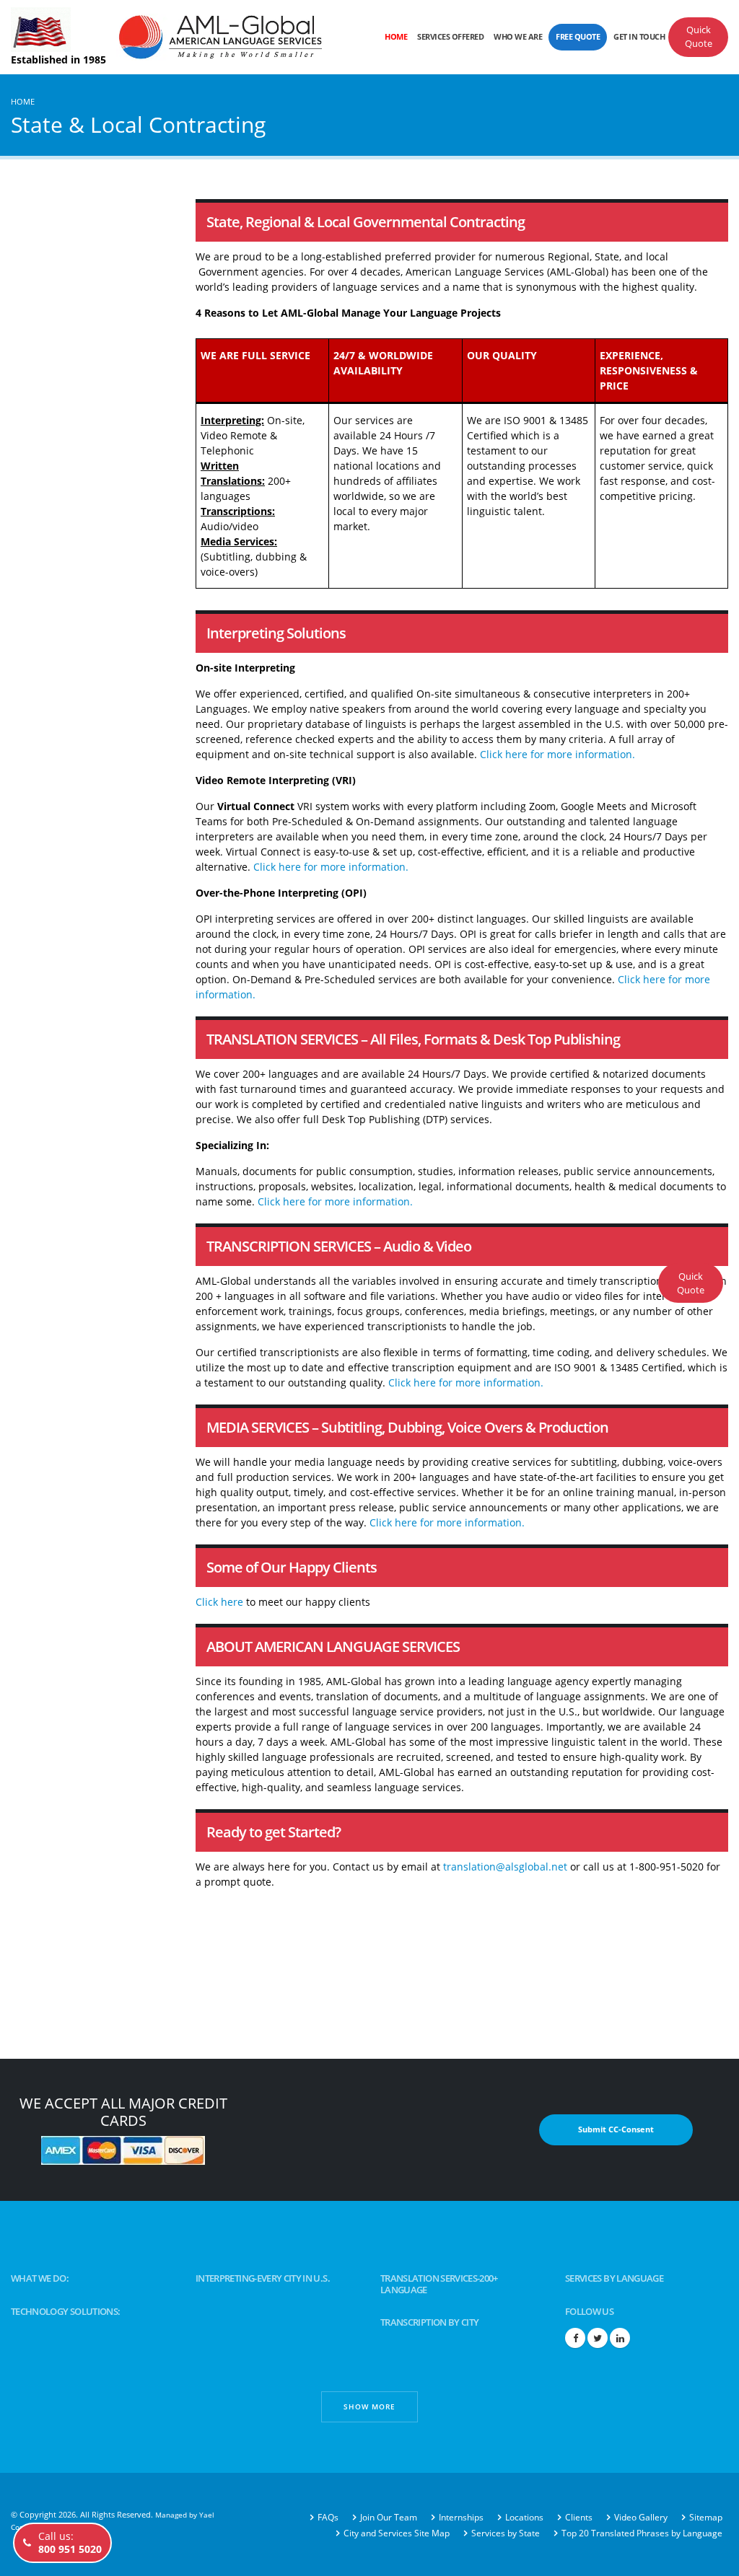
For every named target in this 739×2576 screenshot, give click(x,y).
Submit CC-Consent (616, 2129)
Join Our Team (389, 2517)
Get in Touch (639, 36)
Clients (579, 2517)
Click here (219, 1602)
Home (396, 36)
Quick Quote (699, 37)
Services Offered (450, 36)
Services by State (506, 2533)
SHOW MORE (369, 2406)
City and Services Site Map (397, 2533)
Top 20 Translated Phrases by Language (642, 2533)
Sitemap (706, 2517)
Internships (461, 2517)
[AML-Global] (220, 36)
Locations (524, 2517)
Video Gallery (641, 2517)
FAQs (328, 2517)
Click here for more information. (557, 754)
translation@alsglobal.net (505, 1867)
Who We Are (518, 36)
